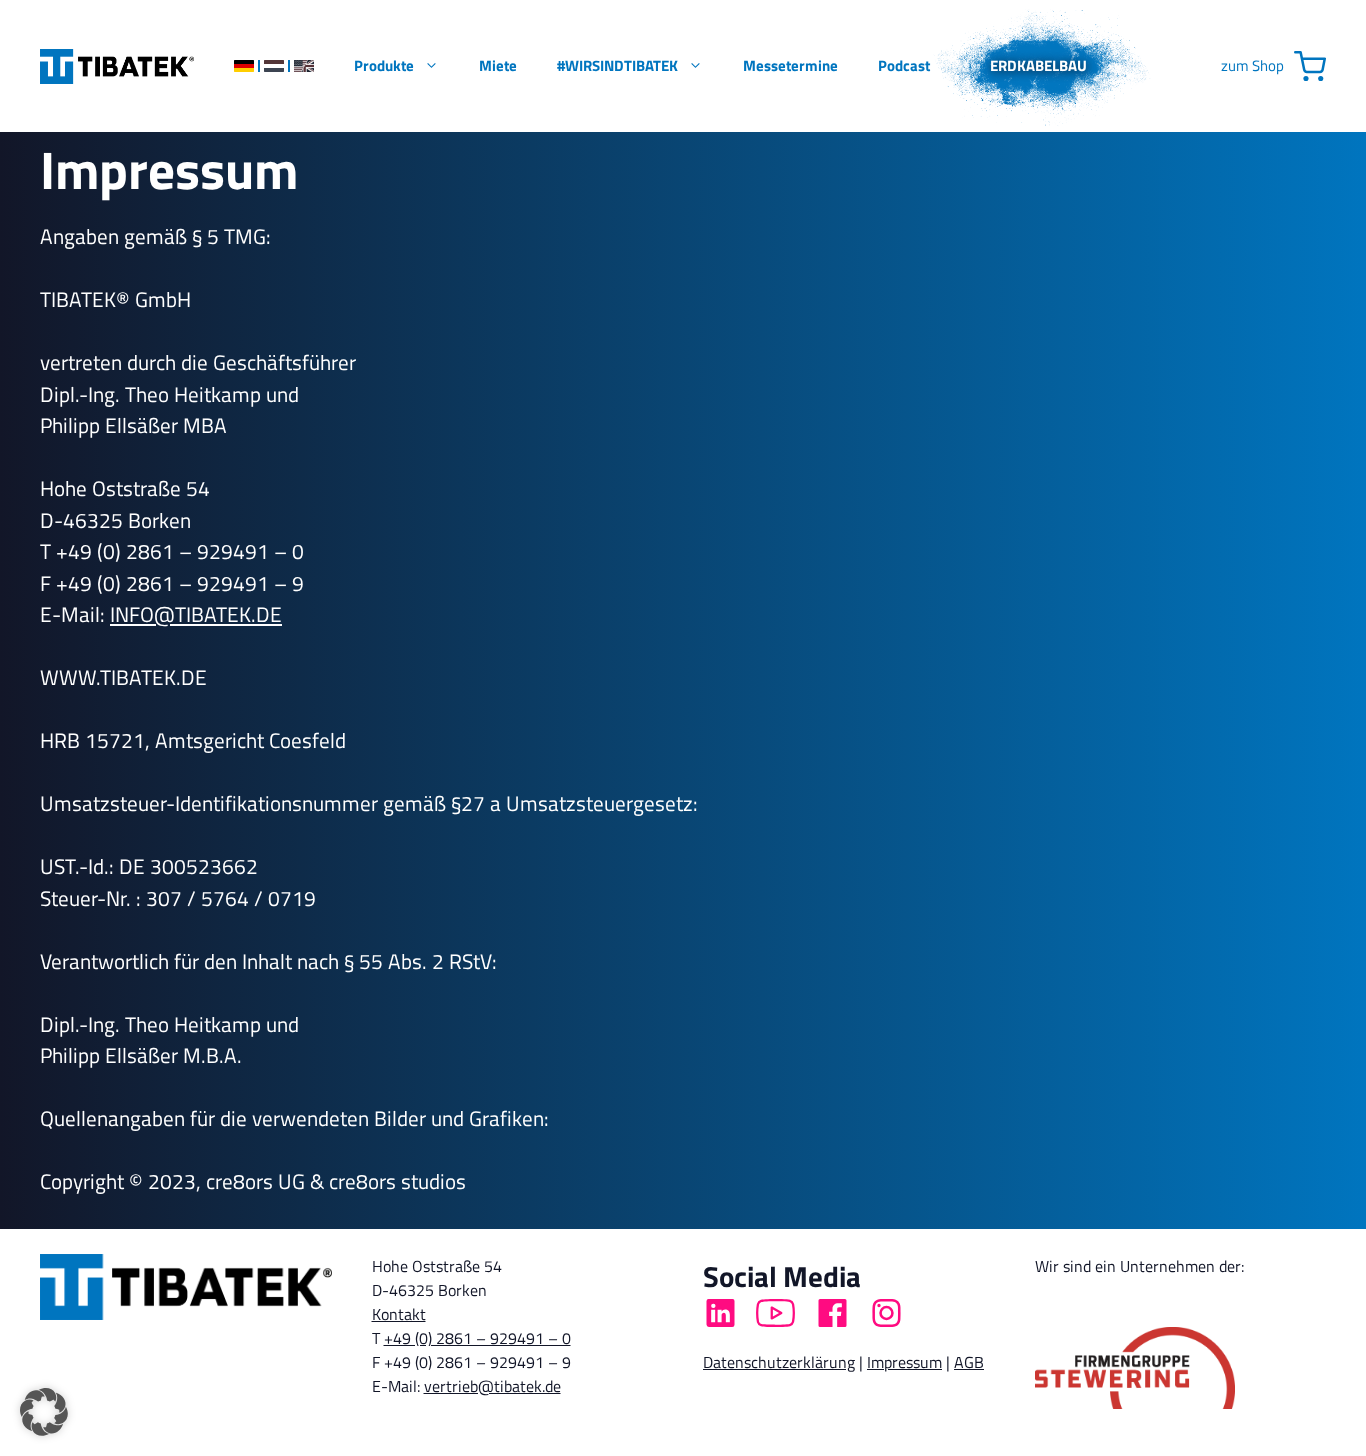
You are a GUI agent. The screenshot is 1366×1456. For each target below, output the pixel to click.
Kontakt (399, 1314)
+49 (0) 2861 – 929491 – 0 (477, 1338)
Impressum (904, 1362)
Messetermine (790, 65)
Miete (498, 65)
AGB (969, 1362)
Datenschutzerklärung (779, 1362)
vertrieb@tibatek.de (492, 1386)
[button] (44, 1412)
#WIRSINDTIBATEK (617, 65)
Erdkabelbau (1038, 65)
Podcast (904, 65)
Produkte (384, 65)
